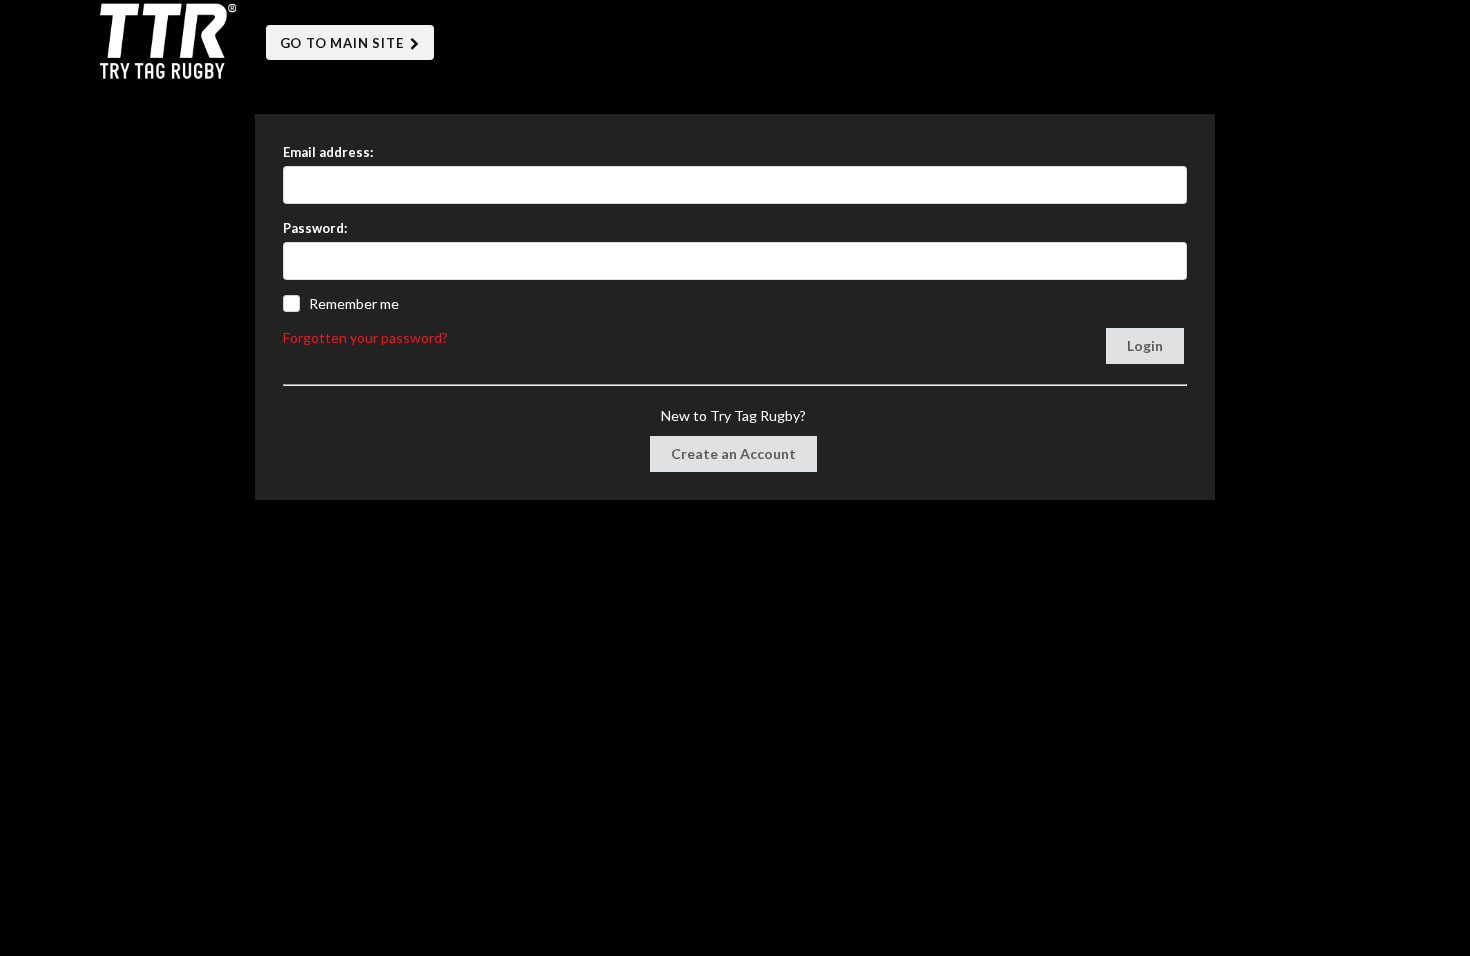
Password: (315, 228)
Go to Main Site (344, 43)
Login (1145, 345)
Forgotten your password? (365, 337)
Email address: (328, 152)
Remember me (354, 303)
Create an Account (733, 453)
